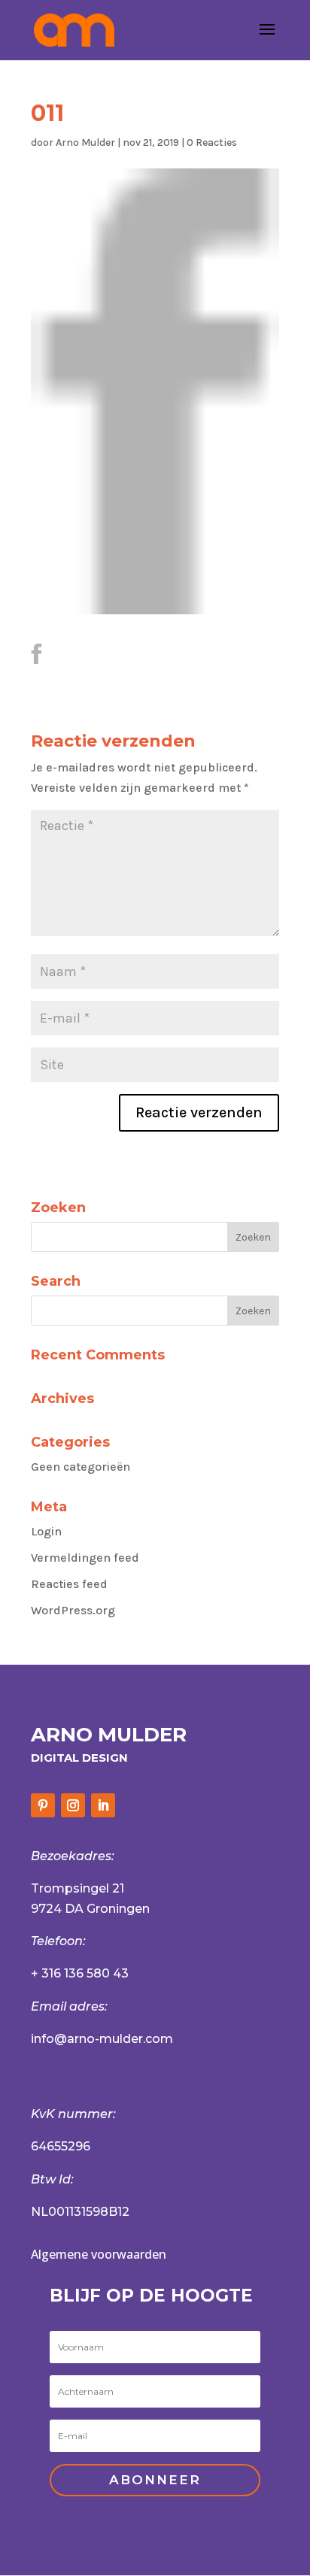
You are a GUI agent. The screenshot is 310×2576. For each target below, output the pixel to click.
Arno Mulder (85, 142)
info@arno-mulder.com (102, 2039)
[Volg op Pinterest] (43, 1805)
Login (46, 1531)
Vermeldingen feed (85, 1558)
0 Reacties (212, 142)
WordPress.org (73, 1610)
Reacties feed (69, 1584)
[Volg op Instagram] (73, 1805)
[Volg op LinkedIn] (103, 1805)
